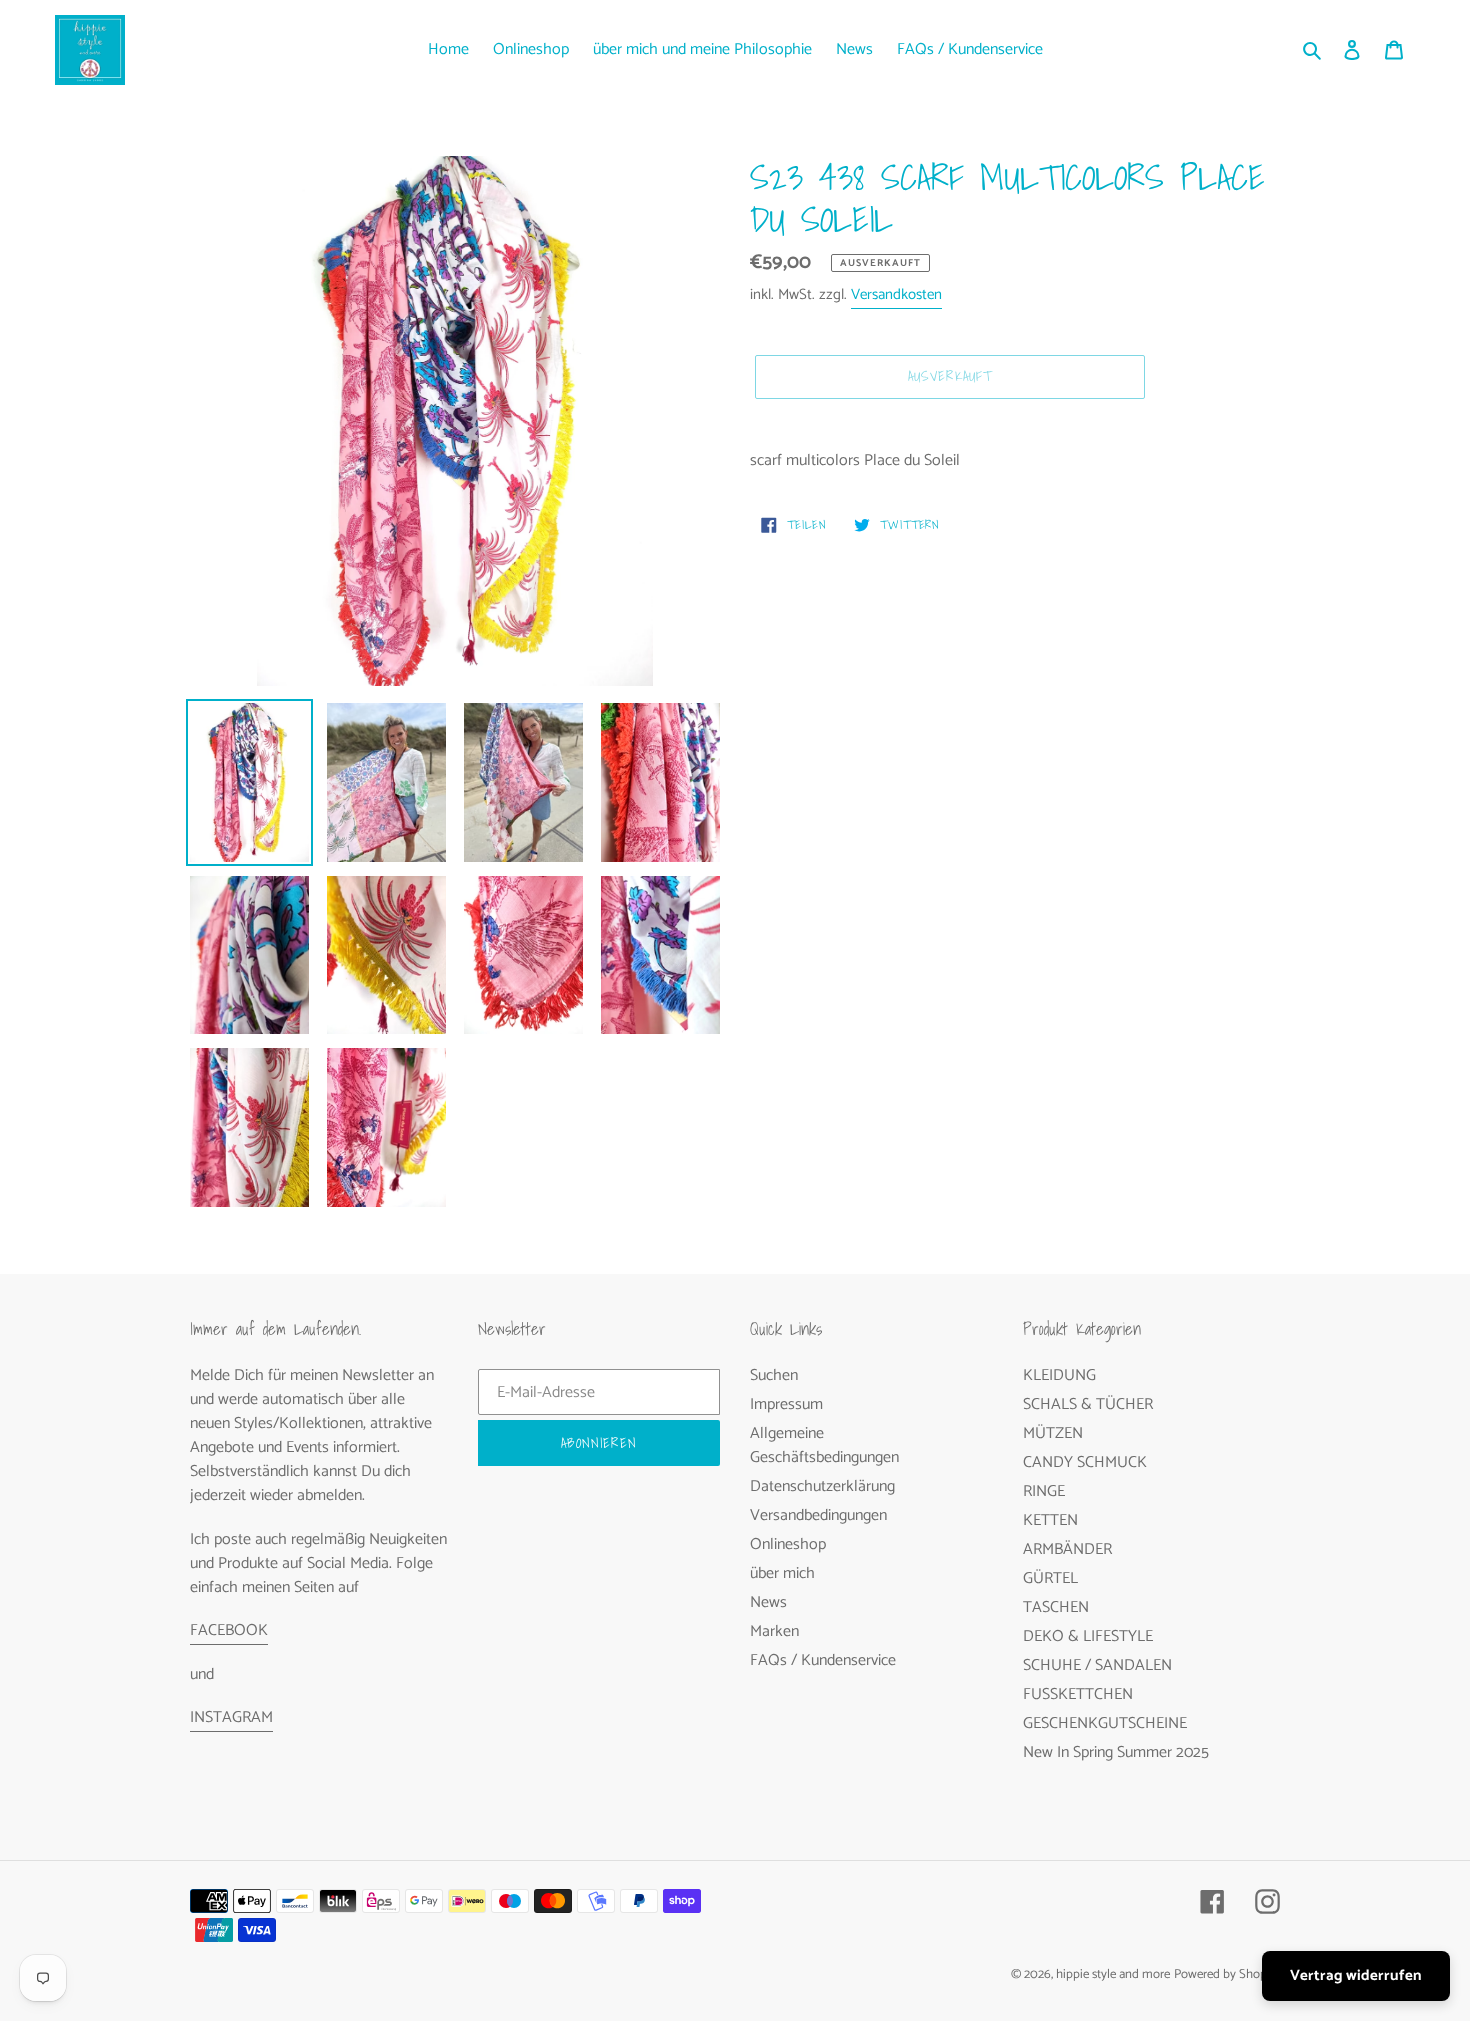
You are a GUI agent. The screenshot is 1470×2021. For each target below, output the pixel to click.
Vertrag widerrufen (1356, 1975)
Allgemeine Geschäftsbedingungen (824, 1445)
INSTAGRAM (231, 1717)
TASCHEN (1056, 1607)
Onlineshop (788, 1544)
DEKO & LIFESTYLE (1088, 1636)
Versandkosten (896, 294)
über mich (782, 1573)
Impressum (786, 1404)
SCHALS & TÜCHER (1088, 1404)
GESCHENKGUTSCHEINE (1105, 1723)
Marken (774, 1631)
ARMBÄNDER (1067, 1549)
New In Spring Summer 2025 (1116, 1752)
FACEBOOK (229, 1630)
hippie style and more (1113, 1974)
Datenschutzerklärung (822, 1486)
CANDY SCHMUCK (1085, 1462)
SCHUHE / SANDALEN (1097, 1665)
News (768, 1602)
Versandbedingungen (818, 1515)
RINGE (1044, 1491)
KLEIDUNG (1059, 1375)
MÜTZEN (1053, 1433)
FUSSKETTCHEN (1078, 1694)
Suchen (774, 1375)
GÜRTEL (1050, 1578)
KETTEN (1050, 1520)
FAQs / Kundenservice (823, 1660)
